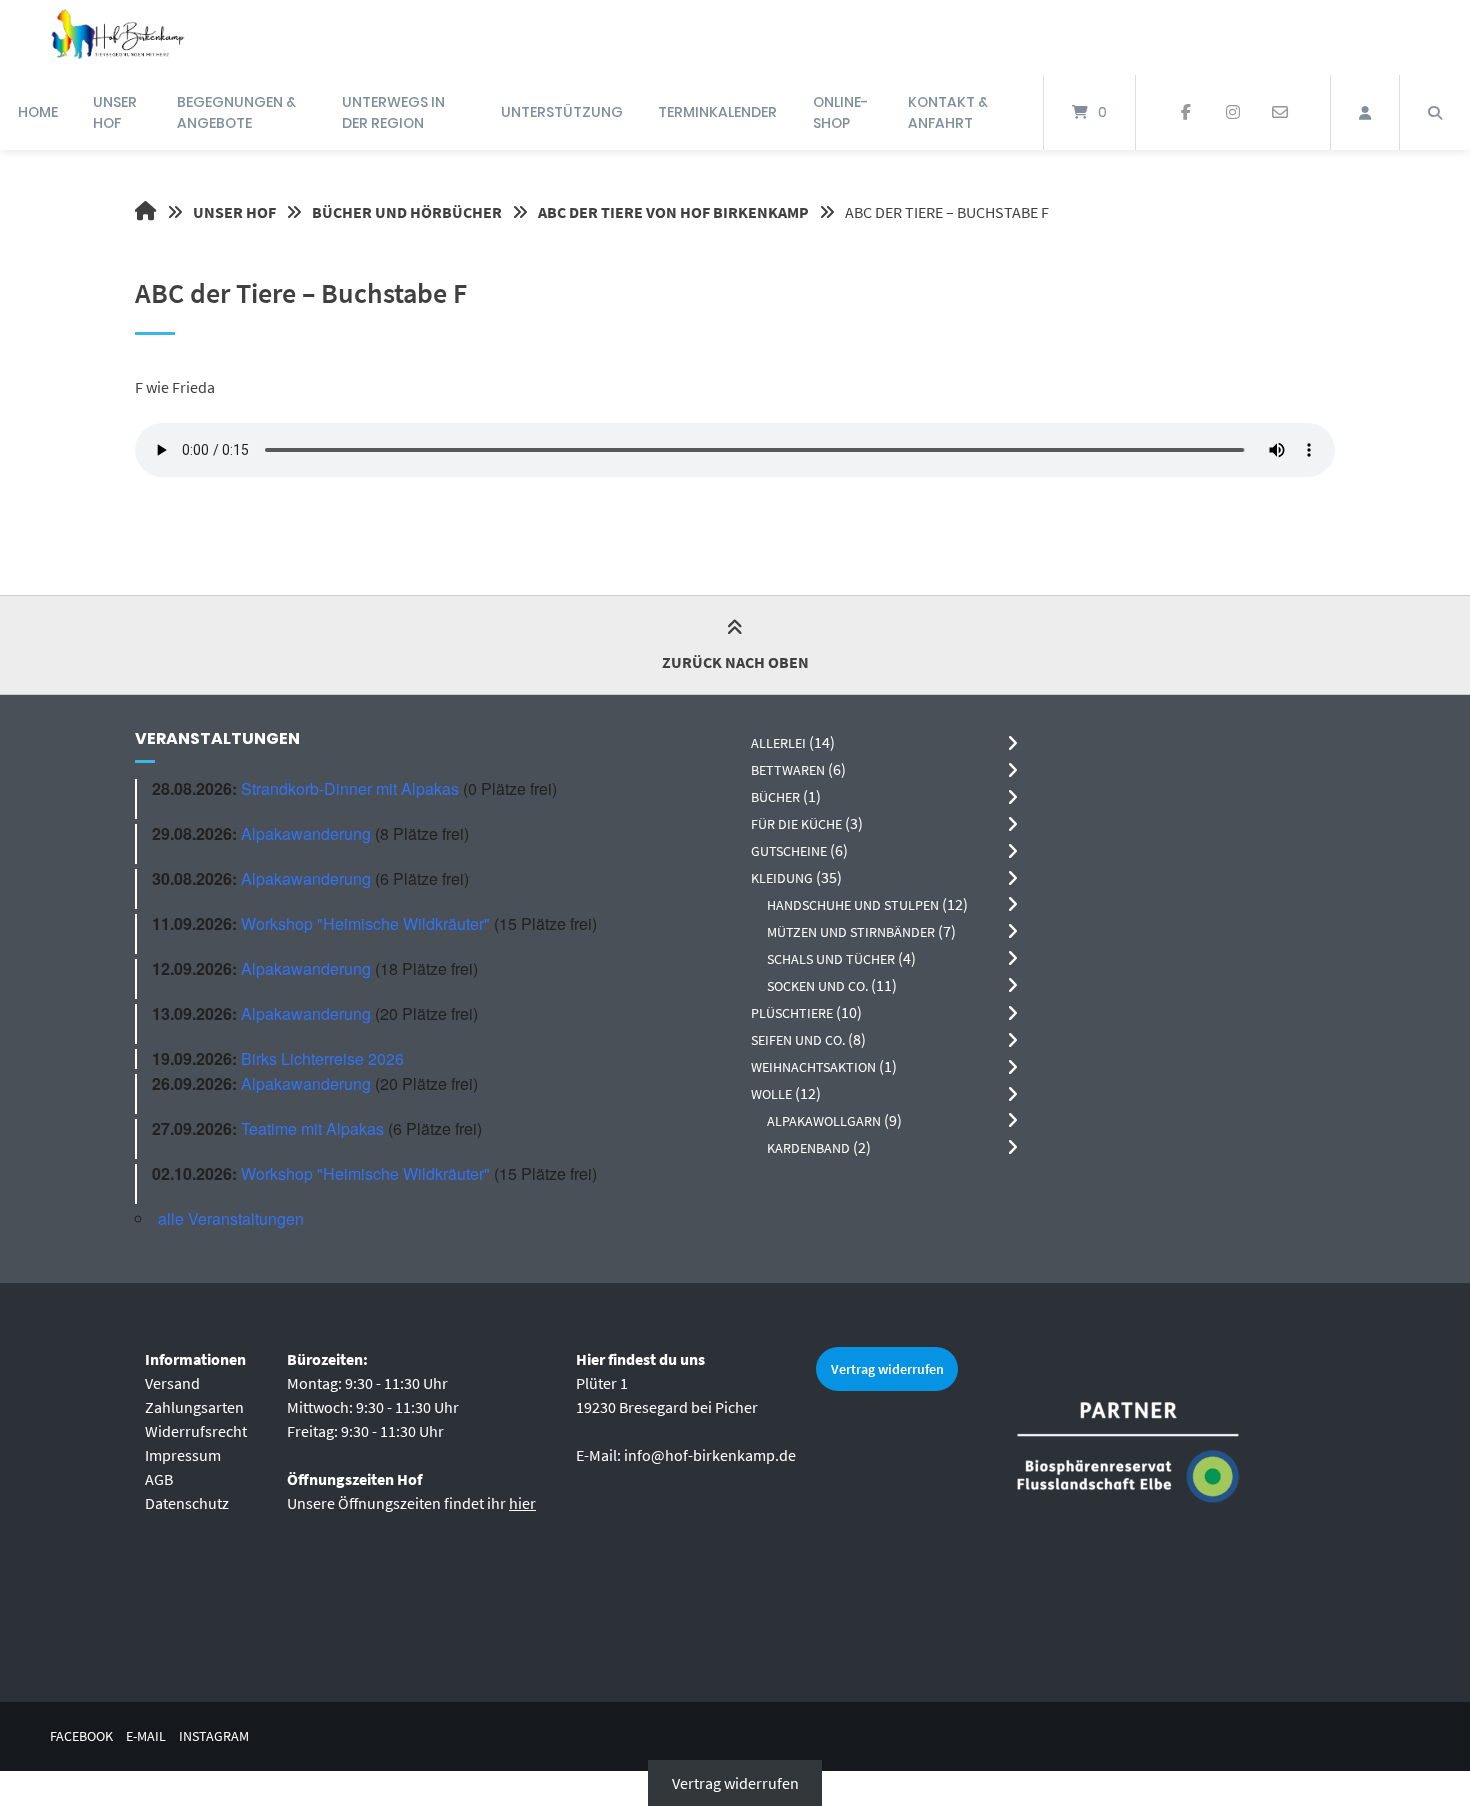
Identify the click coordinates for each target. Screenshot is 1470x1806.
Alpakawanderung (306, 833)
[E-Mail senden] (1279, 113)
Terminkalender (717, 112)
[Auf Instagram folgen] (1232, 113)
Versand (172, 1383)
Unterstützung (562, 112)
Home (38, 112)
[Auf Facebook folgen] (1186, 113)
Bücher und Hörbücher (407, 212)
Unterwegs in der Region (393, 112)
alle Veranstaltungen (231, 1218)
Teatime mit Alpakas (312, 1128)
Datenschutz (187, 1503)
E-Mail (146, 1736)
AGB (159, 1479)
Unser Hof (115, 112)
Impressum (183, 1455)
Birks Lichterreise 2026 (322, 1058)
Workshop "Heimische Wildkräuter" (365, 923)
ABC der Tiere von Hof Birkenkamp (673, 212)
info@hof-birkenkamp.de (710, 1455)
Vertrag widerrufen (887, 1369)
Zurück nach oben (735, 662)
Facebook (81, 1736)
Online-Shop (840, 112)
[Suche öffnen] (1435, 112)
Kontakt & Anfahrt (948, 112)
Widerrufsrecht (196, 1431)
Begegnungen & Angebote (236, 112)
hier (522, 1503)
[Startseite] (117, 37)
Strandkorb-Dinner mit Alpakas (350, 788)
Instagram (214, 1736)
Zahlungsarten (194, 1407)
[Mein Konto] (1365, 112)
